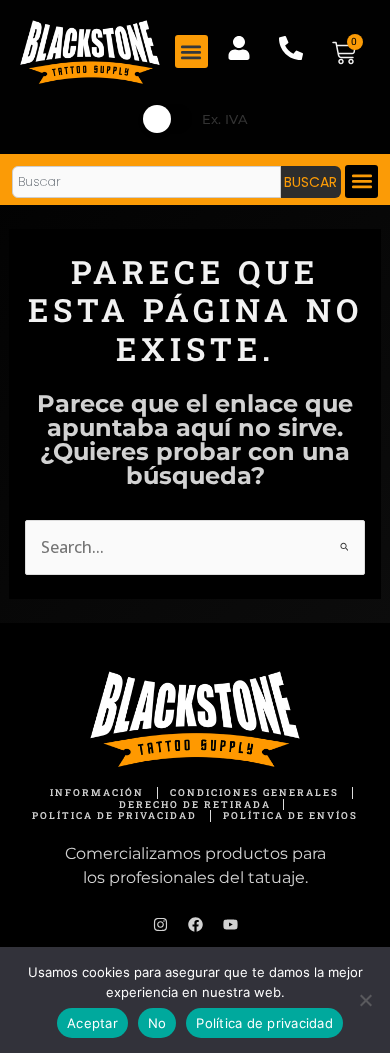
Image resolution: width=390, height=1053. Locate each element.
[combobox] (146, 182)
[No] (365, 1000)
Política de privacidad (264, 1023)
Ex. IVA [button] (225, 119)
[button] (191, 51)
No (157, 1023)
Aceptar (92, 1023)
